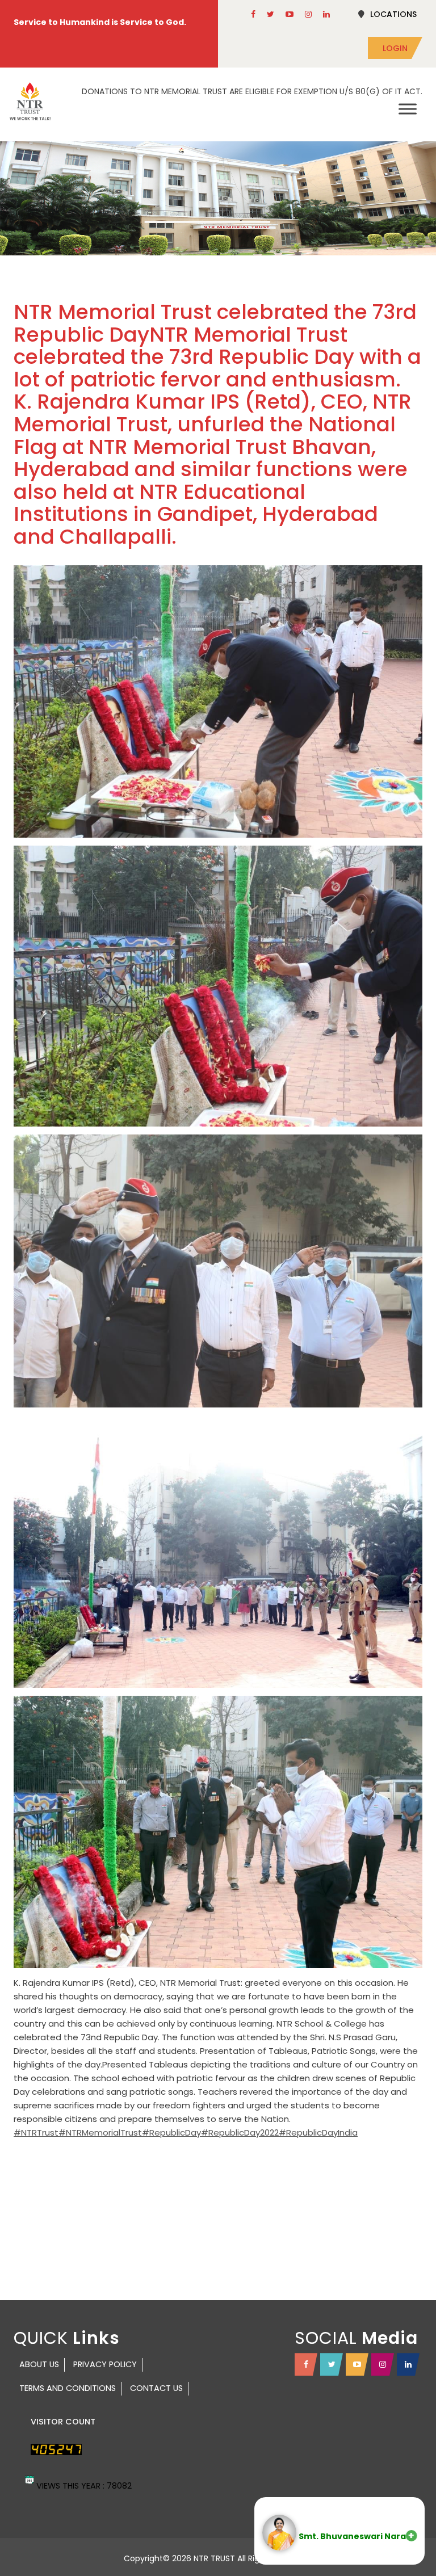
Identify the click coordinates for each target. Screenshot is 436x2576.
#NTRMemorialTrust (100, 2132)
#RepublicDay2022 (240, 2132)
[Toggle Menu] (408, 109)
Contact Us (156, 2388)
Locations (393, 14)
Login (395, 48)
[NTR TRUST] (30, 101)
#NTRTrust (36, 2132)
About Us (39, 2364)
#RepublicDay (171, 2132)
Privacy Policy (105, 2364)
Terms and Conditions (68, 2388)
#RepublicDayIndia (318, 2132)
